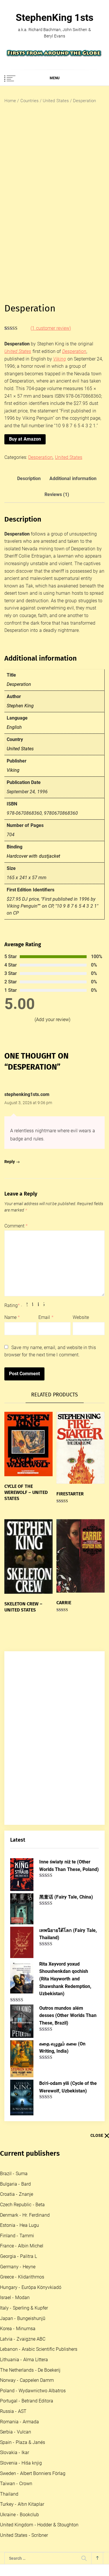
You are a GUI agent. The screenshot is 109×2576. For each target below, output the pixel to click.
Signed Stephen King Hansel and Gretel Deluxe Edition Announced (69, 2448)
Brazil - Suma (14, 2174)
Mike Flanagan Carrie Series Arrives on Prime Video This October (67, 2392)
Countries (30, 101)
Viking (60, 359)
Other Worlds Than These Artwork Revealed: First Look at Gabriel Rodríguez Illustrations (68, 2358)
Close (97, 2135)
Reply (10, 1162)
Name (12, 1317)
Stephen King (20, 706)
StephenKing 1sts (54, 17)
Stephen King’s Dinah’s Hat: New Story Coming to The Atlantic (67, 2420)
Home (10, 101)
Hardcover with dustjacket (33, 856)
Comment (16, 1226)
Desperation (40, 457)
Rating (12, 1305)
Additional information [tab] (73, 478)
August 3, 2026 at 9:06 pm (28, 1103)
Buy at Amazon (25, 439)
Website (81, 1317)
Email (46, 1317)
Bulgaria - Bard (15, 2184)
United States (56, 101)
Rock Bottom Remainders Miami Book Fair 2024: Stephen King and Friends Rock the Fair (69, 2551)
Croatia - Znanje (17, 2194)
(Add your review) (52, 1020)
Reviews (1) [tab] (57, 494)
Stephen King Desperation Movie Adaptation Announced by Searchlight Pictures (67, 2284)
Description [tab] (29, 478)
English (14, 727)
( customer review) (51, 328)
